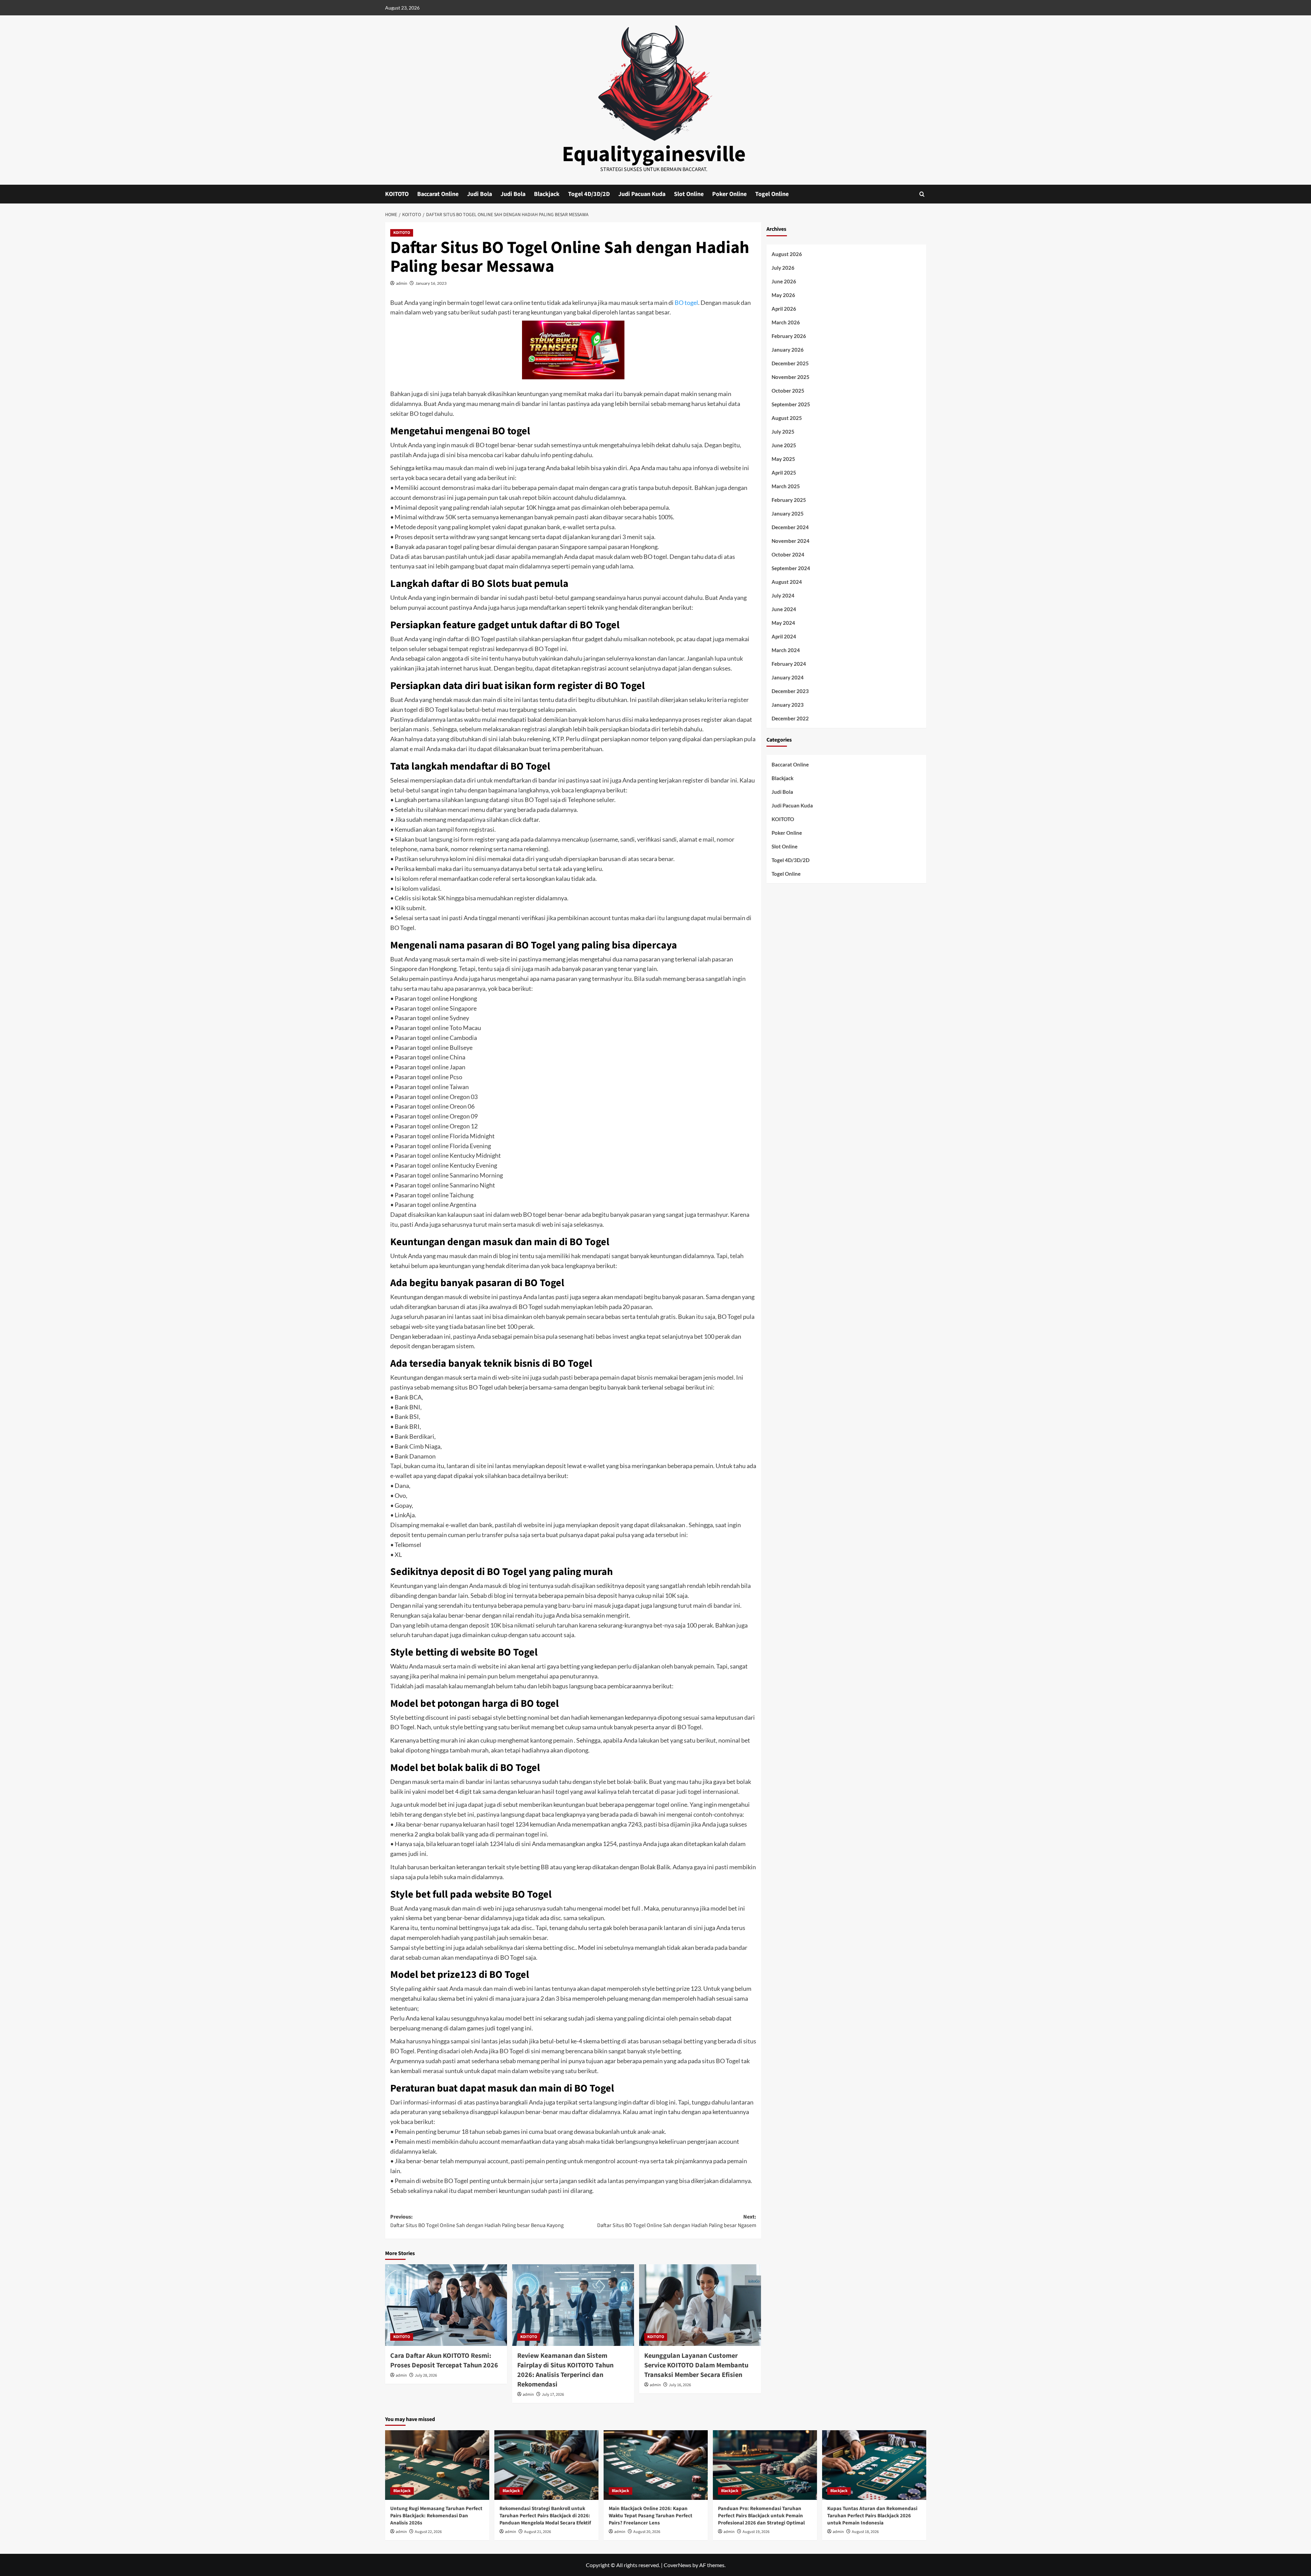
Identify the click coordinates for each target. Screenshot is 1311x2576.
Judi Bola (480, 194)
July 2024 (783, 595)
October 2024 (788, 554)
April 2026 (784, 309)
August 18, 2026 (865, 2532)
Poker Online (729, 194)
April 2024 (784, 636)
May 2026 (783, 295)
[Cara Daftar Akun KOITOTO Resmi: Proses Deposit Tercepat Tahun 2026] (446, 2305)
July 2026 (783, 268)
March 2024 (786, 650)
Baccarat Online (438, 194)
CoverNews (678, 2565)
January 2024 (788, 677)
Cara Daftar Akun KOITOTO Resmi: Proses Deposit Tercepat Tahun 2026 (444, 2361)
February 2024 (789, 664)
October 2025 (788, 391)
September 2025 (791, 404)
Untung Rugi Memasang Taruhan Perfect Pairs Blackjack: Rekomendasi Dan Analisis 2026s (436, 2516)
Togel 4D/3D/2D (589, 194)
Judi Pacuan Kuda (642, 194)
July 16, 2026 (680, 2385)
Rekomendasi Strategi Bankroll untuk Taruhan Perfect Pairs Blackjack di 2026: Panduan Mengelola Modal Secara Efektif (545, 2516)
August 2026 (787, 254)
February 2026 (789, 336)
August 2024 (787, 582)
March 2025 (786, 486)
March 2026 (786, 322)
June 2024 (784, 609)
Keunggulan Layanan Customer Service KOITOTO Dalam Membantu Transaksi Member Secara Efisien (696, 2365)
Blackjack (547, 194)
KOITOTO (397, 194)
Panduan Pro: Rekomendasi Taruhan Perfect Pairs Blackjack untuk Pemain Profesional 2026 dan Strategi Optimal (761, 2516)
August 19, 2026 (756, 2532)
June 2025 (784, 445)
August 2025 (787, 418)
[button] (922, 194)
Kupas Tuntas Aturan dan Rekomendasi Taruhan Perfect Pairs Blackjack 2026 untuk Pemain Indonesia (872, 2516)
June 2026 (784, 281)
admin (402, 283)
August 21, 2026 (538, 2532)
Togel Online (772, 194)
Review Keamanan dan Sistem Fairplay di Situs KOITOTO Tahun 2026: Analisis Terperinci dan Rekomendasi (565, 2370)
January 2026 (788, 350)
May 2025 (783, 459)
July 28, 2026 (426, 2375)
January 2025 (788, 513)
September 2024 (791, 568)
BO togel (686, 302)
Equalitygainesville (654, 154)
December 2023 (790, 691)
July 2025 (783, 432)
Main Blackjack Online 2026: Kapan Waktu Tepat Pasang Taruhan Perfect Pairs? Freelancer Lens (651, 2516)
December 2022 (790, 718)
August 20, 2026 (647, 2532)
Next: (677, 2221)
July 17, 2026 (553, 2395)
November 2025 (791, 377)
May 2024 (783, 623)
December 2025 (790, 363)
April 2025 (784, 473)
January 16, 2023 (431, 283)
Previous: (477, 2221)
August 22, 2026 (428, 2532)
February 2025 (789, 500)
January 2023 (788, 705)
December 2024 (790, 527)
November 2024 (791, 541)
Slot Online (689, 194)
